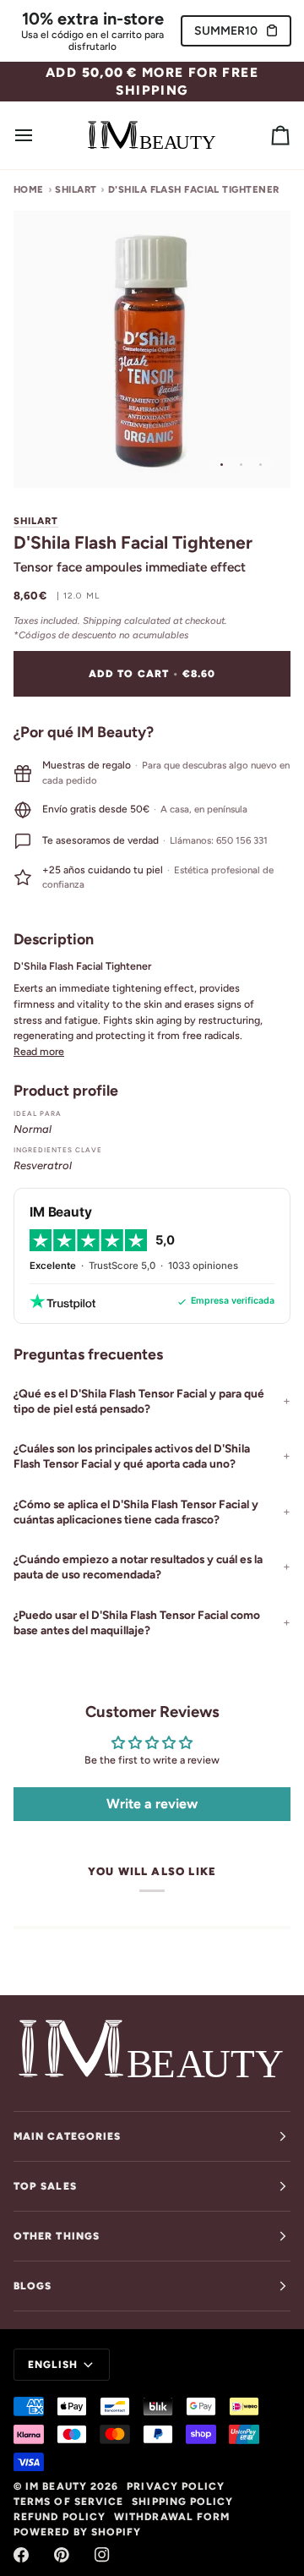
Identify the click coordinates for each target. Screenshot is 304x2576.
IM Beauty (56, 2486)
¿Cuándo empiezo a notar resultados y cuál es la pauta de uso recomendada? (138, 1567)
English (53, 2365)
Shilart (36, 521)
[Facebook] (21, 2555)
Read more (39, 1051)
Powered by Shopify (77, 2532)
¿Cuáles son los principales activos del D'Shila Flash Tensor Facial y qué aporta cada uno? (132, 1456)
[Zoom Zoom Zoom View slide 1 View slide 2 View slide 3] (152, 349)
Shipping (102, 621)
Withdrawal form (172, 2517)
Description (54, 939)
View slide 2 (241, 465)
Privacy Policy (176, 2486)
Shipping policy (182, 2502)
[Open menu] (39, 135)
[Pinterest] (62, 2555)
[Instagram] (102, 2555)
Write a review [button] (152, 1804)
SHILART (76, 189)
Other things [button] (57, 2236)
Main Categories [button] (67, 2136)
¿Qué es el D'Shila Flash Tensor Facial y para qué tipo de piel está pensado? (139, 1401)
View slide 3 (261, 465)
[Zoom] (45, 456)
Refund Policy (60, 2517)
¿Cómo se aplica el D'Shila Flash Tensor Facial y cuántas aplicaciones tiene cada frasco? (136, 1512)
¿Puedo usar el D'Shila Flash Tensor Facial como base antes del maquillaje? (137, 1622)
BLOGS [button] (33, 2286)
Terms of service (68, 2502)
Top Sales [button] (45, 2186)
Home (29, 189)
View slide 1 (222, 465)
